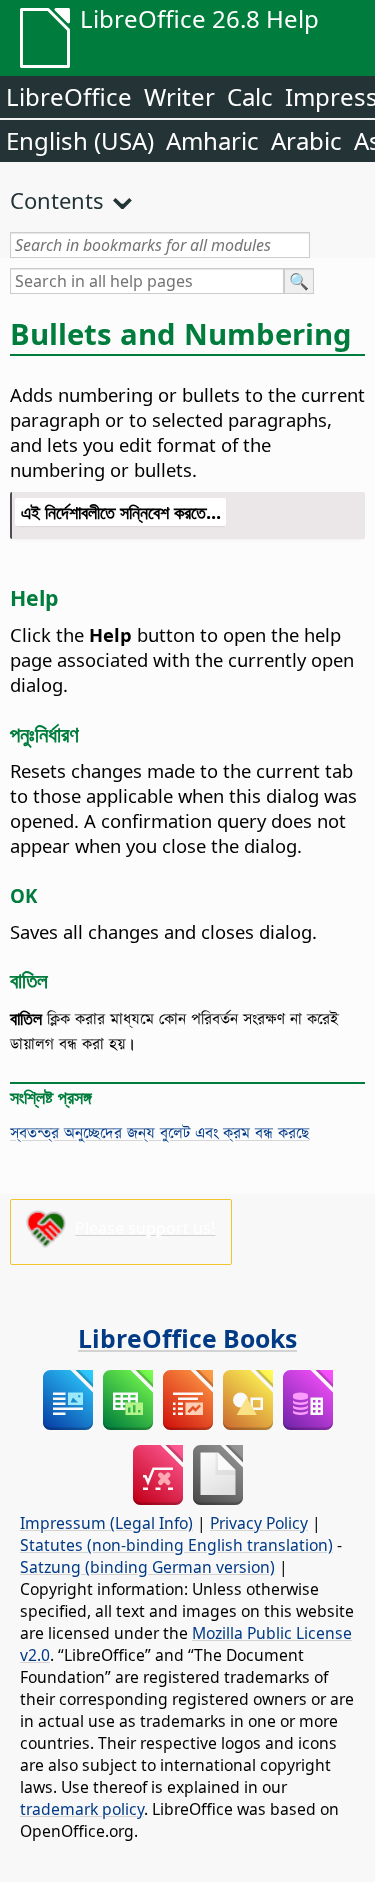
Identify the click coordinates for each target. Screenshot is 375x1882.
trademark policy (82, 1809)
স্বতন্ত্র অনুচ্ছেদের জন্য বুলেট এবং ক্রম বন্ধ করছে (159, 1131)
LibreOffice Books (187, 1338)
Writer (179, 96)
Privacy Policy (259, 1523)
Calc (250, 96)
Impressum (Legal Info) (106, 1523)
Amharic (212, 140)
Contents (57, 200)
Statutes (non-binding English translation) (176, 1545)
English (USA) (80, 140)
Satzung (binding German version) (147, 1567)
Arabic (306, 140)
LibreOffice (69, 96)
